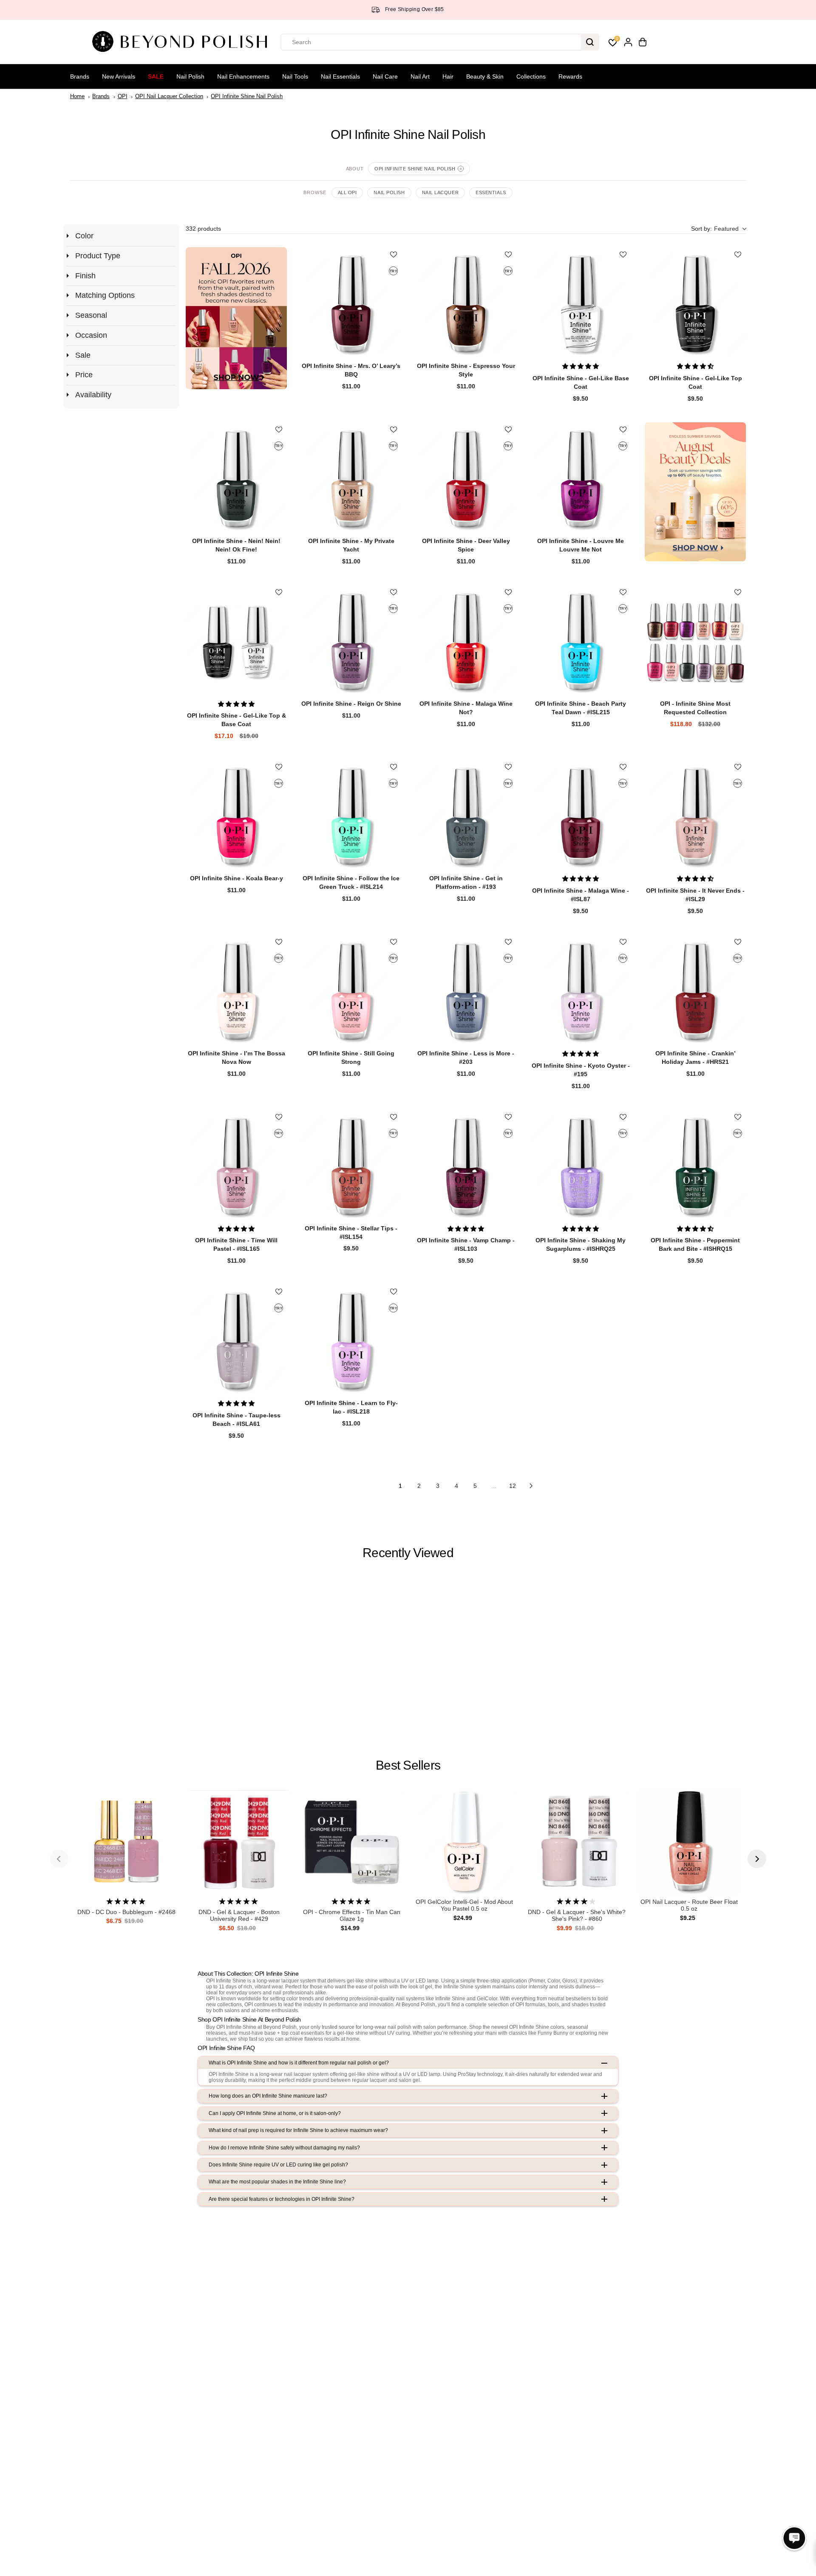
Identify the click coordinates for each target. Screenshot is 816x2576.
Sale (156, 76)
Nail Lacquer (441, 192)
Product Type (98, 256)
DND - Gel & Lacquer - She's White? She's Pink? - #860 (577, 1916)
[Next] (757, 1859)
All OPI (347, 192)
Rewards (570, 76)
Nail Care (385, 76)
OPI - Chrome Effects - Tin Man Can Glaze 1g (352, 1916)
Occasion (91, 335)
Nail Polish (190, 76)
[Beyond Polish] (183, 42)
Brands (80, 76)
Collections (531, 76)
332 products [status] (203, 229)
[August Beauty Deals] (695, 492)
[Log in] (628, 42)
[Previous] (59, 1859)
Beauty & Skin (485, 76)
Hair (448, 76)
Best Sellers (408, 1765)
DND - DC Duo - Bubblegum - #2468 (126, 1912)
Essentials (491, 192)
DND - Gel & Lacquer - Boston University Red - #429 (239, 1916)
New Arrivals (119, 76)
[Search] (590, 42)
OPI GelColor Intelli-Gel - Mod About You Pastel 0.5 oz (464, 1905)
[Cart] (643, 42)
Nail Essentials (340, 76)
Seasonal (91, 315)
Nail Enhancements (243, 76)
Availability (93, 395)
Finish (85, 276)
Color (84, 236)
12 (513, 1486)
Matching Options (105, 295)
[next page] (531, 1486)
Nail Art (420, 76)
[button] (718, 229)
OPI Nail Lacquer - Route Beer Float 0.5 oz (689, 1905)
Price (84, 375)
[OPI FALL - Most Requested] (236, 318)
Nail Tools (295, 76)
